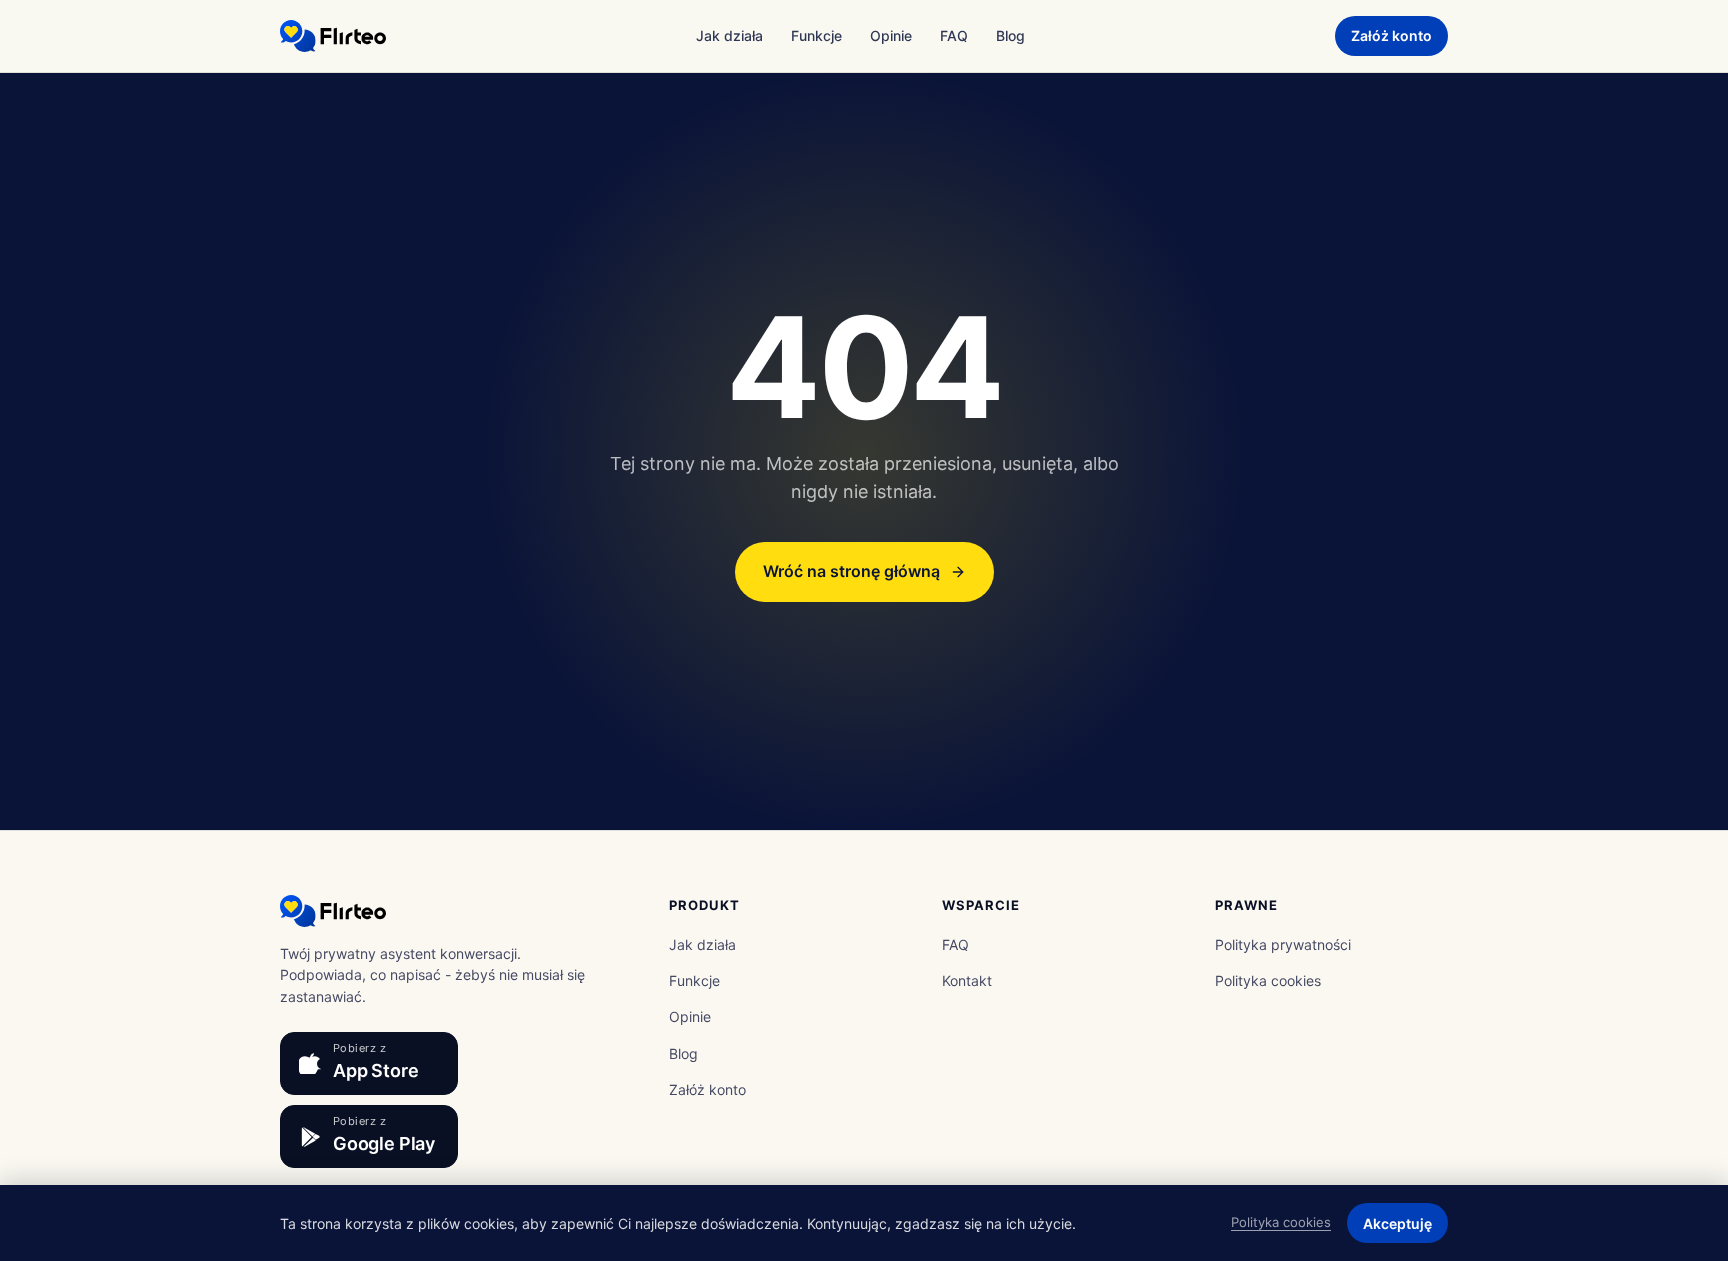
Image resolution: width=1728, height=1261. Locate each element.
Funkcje (816, 35)
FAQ (954, 35)
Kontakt (967, 980)
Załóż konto (1391, 35)
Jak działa (729, 35)
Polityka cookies (1268, 980)
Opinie (891, 35)
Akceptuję (1397, 1223)
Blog (1010, 35)
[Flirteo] (333, 36)
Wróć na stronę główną (851, 571)
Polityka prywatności (1283, 944)
